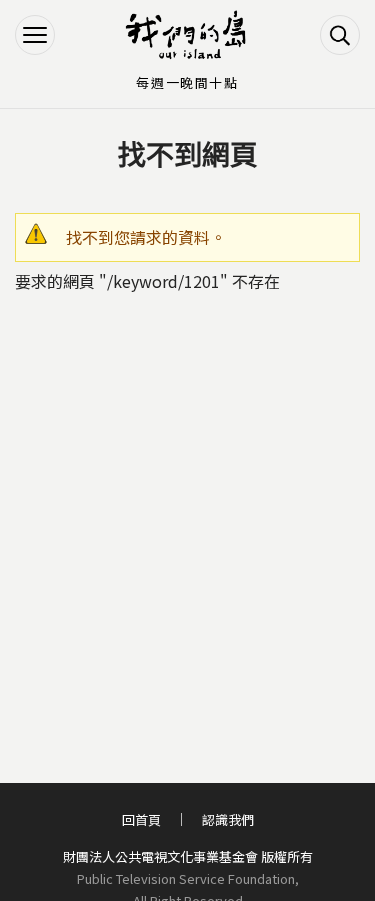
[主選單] (35, 35)
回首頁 (141, 819)
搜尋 (340, 35)
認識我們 (228, 819)
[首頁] (188, 35)
